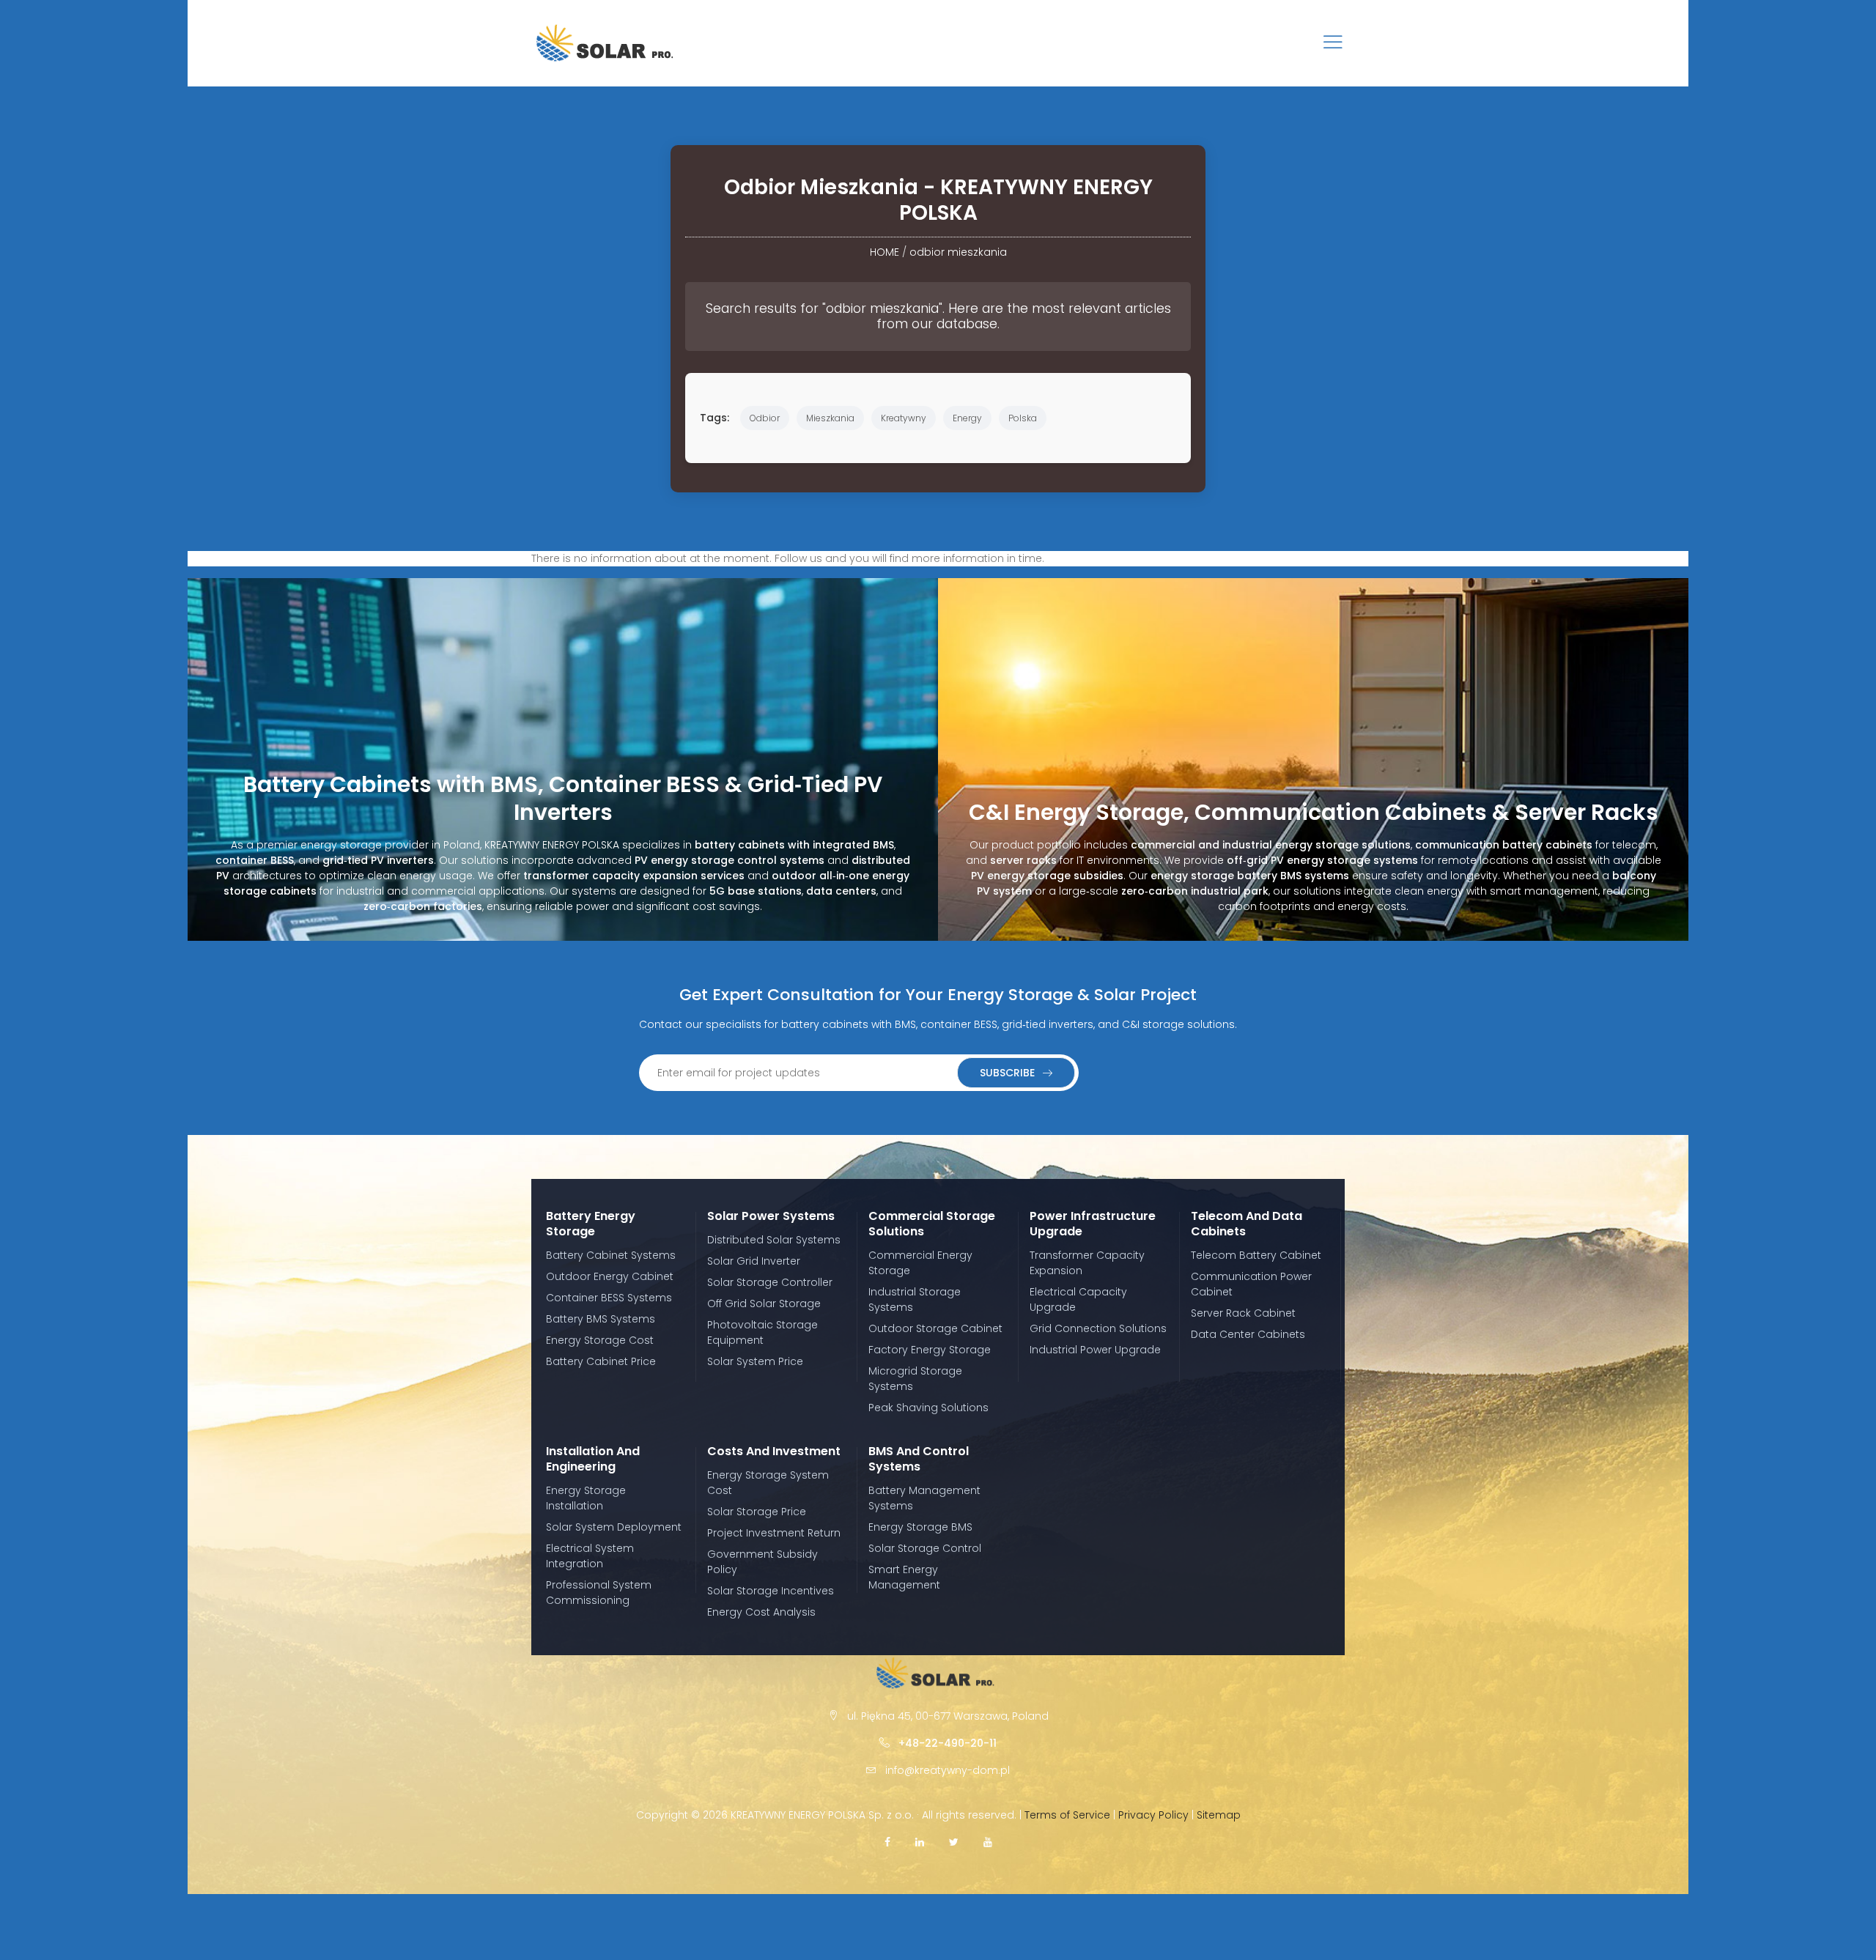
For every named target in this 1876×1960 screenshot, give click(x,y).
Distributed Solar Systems (774, 1240)
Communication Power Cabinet (1251, 1284)
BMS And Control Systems (919, 1459)
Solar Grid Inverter (754, 1261)
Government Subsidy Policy (762, 1562)
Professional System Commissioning (599, 1593)
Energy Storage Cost (600, 1340)
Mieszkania (830, 418)
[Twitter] (954, 1842)
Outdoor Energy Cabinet (610, 1276)
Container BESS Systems (609, 1298)
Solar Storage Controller (770, 1282)
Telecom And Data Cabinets (1247, 1224)
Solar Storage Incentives (771, 1591)
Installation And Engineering (593, 1459)
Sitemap (1219, 1815)
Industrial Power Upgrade (1095, 1350)
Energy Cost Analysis (761, 1612)
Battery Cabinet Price (601, 1361)
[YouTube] (988, 1842)
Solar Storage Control (925, 1548)
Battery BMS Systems (601, 1319)
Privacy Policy (1153, 1815)
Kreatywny (904, 418)
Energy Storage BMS (920, 1527)
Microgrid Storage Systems (915, 1379)
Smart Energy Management (904, 1577)
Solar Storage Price (757, 1512)
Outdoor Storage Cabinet (935, 1328)
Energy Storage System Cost (768, 1483)
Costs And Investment (774, 1451)
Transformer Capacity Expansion (1087, 1263)
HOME (885, 252)
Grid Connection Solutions (1098, 1328)
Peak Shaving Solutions (928, 1408)
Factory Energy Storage (930, 1350)
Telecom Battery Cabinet (1256, 1255)
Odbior (765, 418)
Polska (1023, 418)
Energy (967, 418)
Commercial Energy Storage (920, 1263)
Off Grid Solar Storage (764, 1303)
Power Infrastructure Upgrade (1093, 1224)
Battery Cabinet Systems (611, 1255)
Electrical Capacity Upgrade (1078, 1299)
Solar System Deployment (614, 1527)
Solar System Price (755, 1361)
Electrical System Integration (590, 1556)
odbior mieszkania (958, 252)
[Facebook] (887, 1842)
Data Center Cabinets (1248, 1334)
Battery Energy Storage (591, 1224)
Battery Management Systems (924, 1498)
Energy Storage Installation (586, 1498)
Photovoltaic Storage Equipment (762, 1332)
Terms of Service (1067, 1815)
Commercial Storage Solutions (932, 1224)
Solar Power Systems (771, 1216)
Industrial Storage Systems (915, 1299)
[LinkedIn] (920, 1842)
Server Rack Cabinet (1243, 1313)
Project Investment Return (774, 1533)
